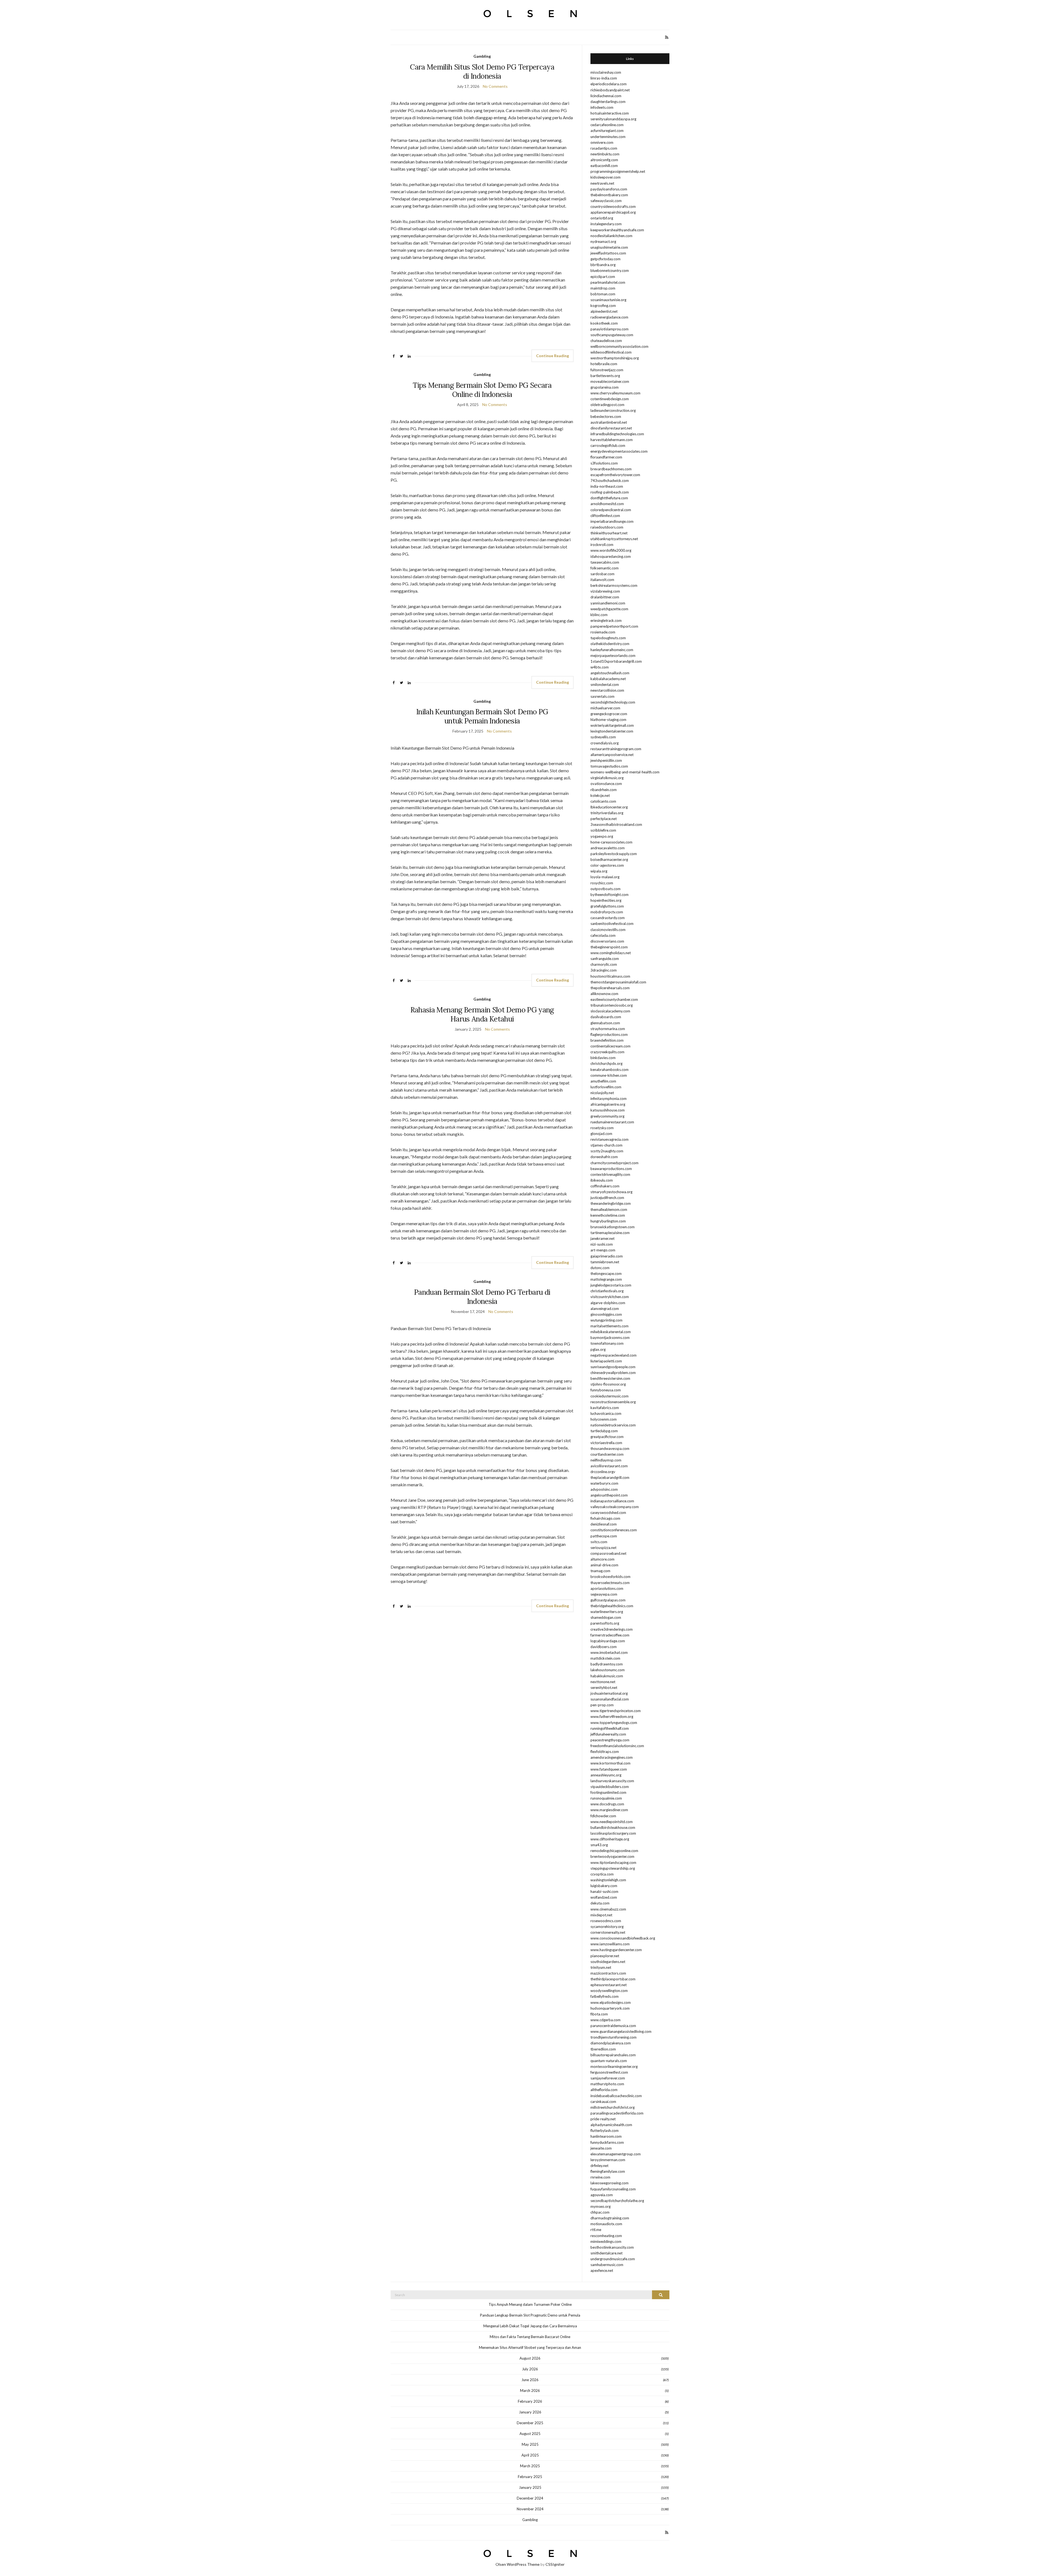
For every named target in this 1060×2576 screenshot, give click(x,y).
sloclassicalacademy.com (610, 1011)
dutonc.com (600, 1268)
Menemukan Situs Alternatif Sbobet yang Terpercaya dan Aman (530, 2347)
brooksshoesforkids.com (610, 1577)
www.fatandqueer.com (609, 1769)
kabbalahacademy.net (608, 679)
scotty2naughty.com (607, 1151)
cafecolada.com (603, 935)
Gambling (482, 56)
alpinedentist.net (604, 311)
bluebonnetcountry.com (610, 270)
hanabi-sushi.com (604, 1891)
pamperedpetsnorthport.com (614, 626)
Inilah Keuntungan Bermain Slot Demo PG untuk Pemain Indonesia (482, 716)
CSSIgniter (555, 2564)
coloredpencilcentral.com (611, 510)
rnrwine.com (600, 2177)
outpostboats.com (605, 889)
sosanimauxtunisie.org (608, 300)
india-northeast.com (607, 486)
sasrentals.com (602, 696)
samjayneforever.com (608, 2078)
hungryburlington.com (608, 1221)
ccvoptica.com (602, 1874)
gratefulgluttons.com (607, 906)
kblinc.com (599, 615)
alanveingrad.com (605, 1309)
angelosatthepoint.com (609, 1495)
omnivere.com (602, 142)
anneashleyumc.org (606, 1775)
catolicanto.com (603, 801)
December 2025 (530, 2423)
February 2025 (530, 2477)
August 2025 (530, 2434)
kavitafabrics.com (605, 1408)
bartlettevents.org (605, 376)
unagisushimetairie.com (609, 247)
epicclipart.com (603, 277)
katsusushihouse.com (608, 1110)
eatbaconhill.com (604, 166)
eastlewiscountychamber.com (614, 999)
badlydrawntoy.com (607, 1664)
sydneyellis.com (603, 737)
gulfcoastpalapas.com (608, 1600)
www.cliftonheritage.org (610, 1839)
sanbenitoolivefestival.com (612, 924)
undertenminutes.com (608, 137)
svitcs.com (599, 1542)
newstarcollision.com (607, 690)
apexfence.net (602, 2270)
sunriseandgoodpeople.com (613, 1367)
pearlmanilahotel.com (608, 282)
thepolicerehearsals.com (610, 988)
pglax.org (598, 1349)
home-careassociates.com (611, 842)
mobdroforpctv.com (607, 912)
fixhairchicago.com (605, 1518)
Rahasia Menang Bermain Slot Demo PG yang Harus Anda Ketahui (482, 1014)
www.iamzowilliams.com (610, 1944)
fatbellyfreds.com (605, 1996)
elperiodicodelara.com (609, 84)
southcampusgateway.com (612, 335)
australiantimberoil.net (609, 422)
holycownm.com (604, 1419)
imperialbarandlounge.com (612, 521)
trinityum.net (601, 1967)
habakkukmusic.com (607, 1676)
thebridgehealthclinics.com (612, 1606)
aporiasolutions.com (607, 1588)
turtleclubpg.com (604, 1431)
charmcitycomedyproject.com (614, 1163)
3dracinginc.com (604, 970)
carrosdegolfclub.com (608, 445)
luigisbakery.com (604, 1886)
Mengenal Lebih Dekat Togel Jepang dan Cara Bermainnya (530, 2326)
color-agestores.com (607, 865)
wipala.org (599, 871)
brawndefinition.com (607, 1040)
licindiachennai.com (606, 96)
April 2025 (530, 2455)
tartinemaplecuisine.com (610, 1233)
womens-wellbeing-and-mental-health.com (625, 772)
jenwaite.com (601, 2148)
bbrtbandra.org (603, 265)
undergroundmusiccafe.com (613, 2259)
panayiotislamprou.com (609, 329)
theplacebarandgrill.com (610, 1477)
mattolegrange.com (606, 1279)
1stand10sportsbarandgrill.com (616, 661)
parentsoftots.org (605, 1623)
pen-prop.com (602, 1705)
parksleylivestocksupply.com (614, 854)
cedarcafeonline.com (607, 125)
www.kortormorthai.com (610, 1763)
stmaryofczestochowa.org (611, 1192)
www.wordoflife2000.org (611, 550)
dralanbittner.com (605, 597)
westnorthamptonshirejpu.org (615, 358)
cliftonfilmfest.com (605, 516)
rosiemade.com (603, 632)
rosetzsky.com (602, 1128)
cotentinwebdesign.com (610, 399)
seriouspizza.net (603, 1548)
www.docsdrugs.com (607, 1804)
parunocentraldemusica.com (613, 2026)
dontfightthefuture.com (609, 498)
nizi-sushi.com (602, 1244)
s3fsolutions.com (604, 463)
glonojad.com (601, 1134)
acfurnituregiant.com (607, 131)
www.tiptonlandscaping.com (613, 1863)
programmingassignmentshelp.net (618, 171)
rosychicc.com (602, 883)
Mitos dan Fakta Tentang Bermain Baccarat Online (530, 2337)
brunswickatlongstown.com (613, 1227)
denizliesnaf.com (604, 1524)
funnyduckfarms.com (607, 2142)
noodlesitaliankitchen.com (611, 236)
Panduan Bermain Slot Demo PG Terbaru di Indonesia (482, 1297)
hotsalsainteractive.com (610, 113)
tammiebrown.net (605, 1262)
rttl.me (596, 2230)
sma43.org (599, 1845)
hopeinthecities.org (606, 900)
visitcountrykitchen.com (610, 1297)
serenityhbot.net (604, 1688)
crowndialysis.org (605, 743)
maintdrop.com (603, 288)
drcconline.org (602, 1472)
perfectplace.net (604, 819)
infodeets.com (602, 107)
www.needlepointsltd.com (612, 1822)
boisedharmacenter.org (609, 859)
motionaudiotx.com (606, 2224)
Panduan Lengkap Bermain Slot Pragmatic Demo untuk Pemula (530, 2315)
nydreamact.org (603, 242)
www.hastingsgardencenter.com (616, 1950)
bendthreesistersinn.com (610, 1378)
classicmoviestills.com (608, 930)
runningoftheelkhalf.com (610, 1728)
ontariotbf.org (602, 218)
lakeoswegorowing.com (609, 2183)
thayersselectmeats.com (610, 1583)
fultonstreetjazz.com (607, 370)
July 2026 (530, 2369)
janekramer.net (602, 1238)
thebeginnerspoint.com (609, 947)
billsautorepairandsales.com (613, 2055)
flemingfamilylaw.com (608, 2171)
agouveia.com (602, 2195)
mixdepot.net (601, 1915)
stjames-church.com (606, 1145)
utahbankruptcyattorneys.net (614, 539)
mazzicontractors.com (608, 1973)
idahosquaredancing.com (611, 556)
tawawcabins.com (605, 562)
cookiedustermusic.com (609, 1396)
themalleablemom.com (609, 1209)
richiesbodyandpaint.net (610, 90)
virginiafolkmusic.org (607, 778)
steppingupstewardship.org (613, 1868)
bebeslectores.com (606, 416)
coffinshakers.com (605, 1186)
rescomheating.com (606, 2236)
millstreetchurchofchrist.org (613, 2107)
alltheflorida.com (604, 2090)
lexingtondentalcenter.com (612, 731)
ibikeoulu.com (602, 1180)
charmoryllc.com (604, 964)
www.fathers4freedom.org (612, 1717)
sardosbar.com (602, 574)
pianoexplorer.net (605, 1956)
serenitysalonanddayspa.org (613, 119)
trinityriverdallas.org (607, 813)
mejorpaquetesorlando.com (613, 656)
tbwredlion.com (603, 2049)
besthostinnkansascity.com (612, 2247)
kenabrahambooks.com (609, 1070)
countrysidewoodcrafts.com (613, 206)
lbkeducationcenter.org (609, 807)
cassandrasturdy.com (608, 918)
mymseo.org (601, 2206)
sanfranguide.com (605, 959)
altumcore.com (602, 1559)
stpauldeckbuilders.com (610, 1787)
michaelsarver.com (605, 708)
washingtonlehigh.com (608, 1880)
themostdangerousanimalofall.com (618, 982)
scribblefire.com (603, 830)
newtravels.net (602, 183)
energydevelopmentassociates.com (619, 451)
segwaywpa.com (604, 1594)
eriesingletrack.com (606, 620)
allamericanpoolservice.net (612, 755)
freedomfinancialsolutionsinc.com (617, 1746)
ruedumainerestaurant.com (612, 1122)
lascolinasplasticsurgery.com (613, 1833)
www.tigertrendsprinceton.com (616, 1711)
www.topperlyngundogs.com (614, 1723)
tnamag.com (600, 1571)
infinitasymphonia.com (609, 1099)
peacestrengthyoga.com (610, 1740)
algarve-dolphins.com (608, 1303)
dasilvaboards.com (606, 1017)
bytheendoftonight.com (609, 895)
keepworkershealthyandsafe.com (617, 230)
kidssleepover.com (605, 177)
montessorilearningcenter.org (614, 2066)
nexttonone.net (603, 1682)
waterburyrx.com (604, 1483)
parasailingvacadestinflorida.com (617, 2113)
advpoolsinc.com (604, 1489)
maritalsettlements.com (609, 1326)
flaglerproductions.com (609, 1034)
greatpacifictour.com (607, 1437)
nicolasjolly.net (602, 1093)
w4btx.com (600, 667)
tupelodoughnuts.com (608, 638)
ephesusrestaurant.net (609, 1985)
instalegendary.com (606, 224)
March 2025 (530, 2466)
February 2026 (530, 2401)
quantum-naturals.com (609, 2061)
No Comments (495, 86)
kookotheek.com (604, 323)
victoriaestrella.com (606, 1443)
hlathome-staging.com (608, 720)
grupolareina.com (605, 387)
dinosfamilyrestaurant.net (611, 428)
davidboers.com (604, 1647)
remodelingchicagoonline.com (614, 1851)
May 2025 (530, 2444)
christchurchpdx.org (606, 1063)
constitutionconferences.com (614, 1530)
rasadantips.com (604, 148)
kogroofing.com (603, 306)
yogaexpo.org (602, 836)
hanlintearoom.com (606, 2136)
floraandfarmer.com (606, 457)
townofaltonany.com (607, 1343)
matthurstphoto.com (607, 2084)
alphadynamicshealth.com (611, 2125)
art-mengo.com (603, 1250)
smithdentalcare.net (606, 2253)
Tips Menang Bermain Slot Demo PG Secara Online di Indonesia (482, 390)
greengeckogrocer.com (609, 714)
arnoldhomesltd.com (607, 504)
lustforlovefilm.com (606, 1087)
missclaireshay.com (606, 72)
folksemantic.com (605, 568)
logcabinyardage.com (608, 1641)
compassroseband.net (608, 1553)
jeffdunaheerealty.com (608, 1734)
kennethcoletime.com (608, 1215)
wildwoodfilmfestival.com (611, 352)
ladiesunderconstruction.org (613, 410)
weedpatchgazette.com (609, 609)
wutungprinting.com (606, 1320)
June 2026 (530, 2380)
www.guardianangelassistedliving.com (621, 2031)
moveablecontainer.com (610, 381)
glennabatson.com (605, 1023)
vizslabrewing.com (605, 591)
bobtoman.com (603, 294)
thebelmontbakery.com (609, 195)
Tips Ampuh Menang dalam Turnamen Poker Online (530, 2304)
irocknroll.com (602, 545)
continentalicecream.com (610, 1046)
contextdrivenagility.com (610, 1174)
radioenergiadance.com (609, 317)
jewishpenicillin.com (606, 760)
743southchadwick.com (610, 481)
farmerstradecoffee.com (610, 1635)
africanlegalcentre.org (608, 1104)
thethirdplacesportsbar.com (613, 1979)
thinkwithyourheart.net (609, 533)
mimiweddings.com (606, 2241)
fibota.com (599, 2014)
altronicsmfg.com (604, 160)
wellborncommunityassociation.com (619, 346)
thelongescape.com (606, 1274)
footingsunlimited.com (608, 1792)
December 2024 (530, 2498)
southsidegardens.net (608, 1962)
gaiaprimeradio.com (607, 1256)
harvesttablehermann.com (612, 440)
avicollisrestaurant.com (609, 1466)
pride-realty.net (603, 2119)
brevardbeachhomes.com (611, 469)
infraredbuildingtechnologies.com (617, 434)
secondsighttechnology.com (613, 702)
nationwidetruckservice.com (613, 1425)
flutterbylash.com (605, 2131)
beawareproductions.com (611, 1169)
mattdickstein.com (605, 1658)
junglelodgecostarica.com (611, 1285)
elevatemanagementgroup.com (616, 2154)
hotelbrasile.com (604, 364)
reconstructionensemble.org (613, 1402)
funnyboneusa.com (606, 1390)
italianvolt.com (602, 580)
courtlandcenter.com (607, 1454)
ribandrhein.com (604, 790)
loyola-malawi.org (605, 877)
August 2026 (530, 2358)
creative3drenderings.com (612, 1629)
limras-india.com (604, 78)
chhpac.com (600, 2212)
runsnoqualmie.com (606, 1798)
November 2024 (530, 2509)
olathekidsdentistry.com (610, 644)
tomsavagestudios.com (609, 766)
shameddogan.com (606, 1617)
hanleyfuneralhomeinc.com (612, 650)
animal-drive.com (604, 1565)
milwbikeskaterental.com (611, 1332)
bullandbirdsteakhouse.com (613, 1827)
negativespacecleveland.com (614, 1355)
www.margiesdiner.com (609, 1810)
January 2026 (530, 2412)
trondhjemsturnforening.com (614, 2037)
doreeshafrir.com (604, 1157)
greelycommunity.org (607, 1116)
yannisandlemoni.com (608, 603)
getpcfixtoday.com (605, 259)
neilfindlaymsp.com (606, 1460)
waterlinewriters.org (607, 1612)
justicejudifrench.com (607, 1198)
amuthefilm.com (603, 1081)
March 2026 (530, 2391)
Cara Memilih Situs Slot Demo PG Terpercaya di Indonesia (482, 71)
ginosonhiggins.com (606, 1314)
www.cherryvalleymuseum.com (615, 393)
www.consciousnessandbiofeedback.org (623, 1938)
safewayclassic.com (606, 201)
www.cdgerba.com (605, 2020)
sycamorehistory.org (607, 1927)
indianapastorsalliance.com (612, 1501)
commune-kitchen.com (609, 1075)
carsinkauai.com (603, 2102)
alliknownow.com (604, 994)
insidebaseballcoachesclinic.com (616, 2096)
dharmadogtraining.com (610, 2218)
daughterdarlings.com (608, 102)
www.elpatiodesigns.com (611, 2002)
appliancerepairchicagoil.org (613, 212)
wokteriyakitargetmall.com (612, 725)
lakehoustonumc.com (608, 1670)
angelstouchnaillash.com (610, 673)
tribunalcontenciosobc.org (612, 1005)
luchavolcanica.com (606, 1413)
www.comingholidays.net (611, 953)
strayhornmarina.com (608, 1029)
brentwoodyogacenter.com (612, 1856)
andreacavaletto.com (608, 848)
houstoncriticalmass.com (610, 976)
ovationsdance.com (606, 784)
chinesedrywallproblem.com (613, 1373)
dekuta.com (600, 1903)
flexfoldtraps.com (605, 1752)
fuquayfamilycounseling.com (613, 2189)
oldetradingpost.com (607, 405)
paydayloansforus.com (609, 189)
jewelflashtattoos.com (608, 253)
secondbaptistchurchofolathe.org (617, 2201)
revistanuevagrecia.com (609, 1139)
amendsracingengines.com (612, 1757)
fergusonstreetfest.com (609, 2072)
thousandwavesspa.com (610, 1448)
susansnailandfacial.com (610, 1699)
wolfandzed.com (604, 1897)
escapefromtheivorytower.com (615, 475)
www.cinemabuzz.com (608, 1909)
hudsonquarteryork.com (610, 2008)
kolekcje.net (600, 795)
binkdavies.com (603, 1058)
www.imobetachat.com (609, 1652)
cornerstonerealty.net (608, 1932)
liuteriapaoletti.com (606, 1361)
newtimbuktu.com (605, 154)
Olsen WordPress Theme (518, 2564)
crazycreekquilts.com (607, 1052)
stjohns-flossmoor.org (608, 1384)
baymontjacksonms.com (610, 1338)
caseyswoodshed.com (608, 1513)
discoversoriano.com (607, 941)
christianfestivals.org (607, 1291)
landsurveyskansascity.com (612, 1781)
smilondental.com (605, 685)
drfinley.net (599, 2166)
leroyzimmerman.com (608, 2160)
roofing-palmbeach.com (610, 492)
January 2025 (530, 2487)
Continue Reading (552, 356)
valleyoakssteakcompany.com (615, 1507)
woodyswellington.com (609, 1991)
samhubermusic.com (607, 2265)
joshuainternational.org (609, 1693)
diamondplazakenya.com (611, 2043)
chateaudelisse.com (606, 341)
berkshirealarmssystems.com (614, 585)
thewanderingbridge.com (611, 1203)
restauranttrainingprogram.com (616, 749)
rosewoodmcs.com (606, 1921)
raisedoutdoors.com (607, 527)
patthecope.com (604, 1536)
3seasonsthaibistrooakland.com (616, 824)
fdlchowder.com (603, 1816)
